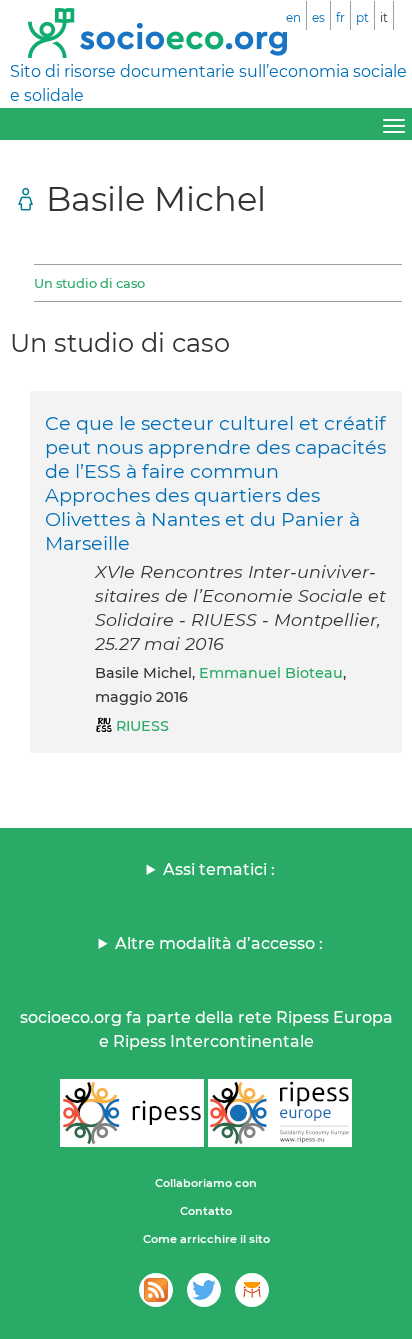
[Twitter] (204, 1290)
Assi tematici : (219, 869)
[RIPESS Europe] (280, 1113)
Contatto (206, 1211)
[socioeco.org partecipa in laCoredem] (252, 1290)
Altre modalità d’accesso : (219, 943)
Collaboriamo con (206, 1183)
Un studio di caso (89, 283)
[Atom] (156, 1290)
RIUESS (142, 726)
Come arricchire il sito (206, 1239)
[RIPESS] (132, 1113)
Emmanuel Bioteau (271, 673)
